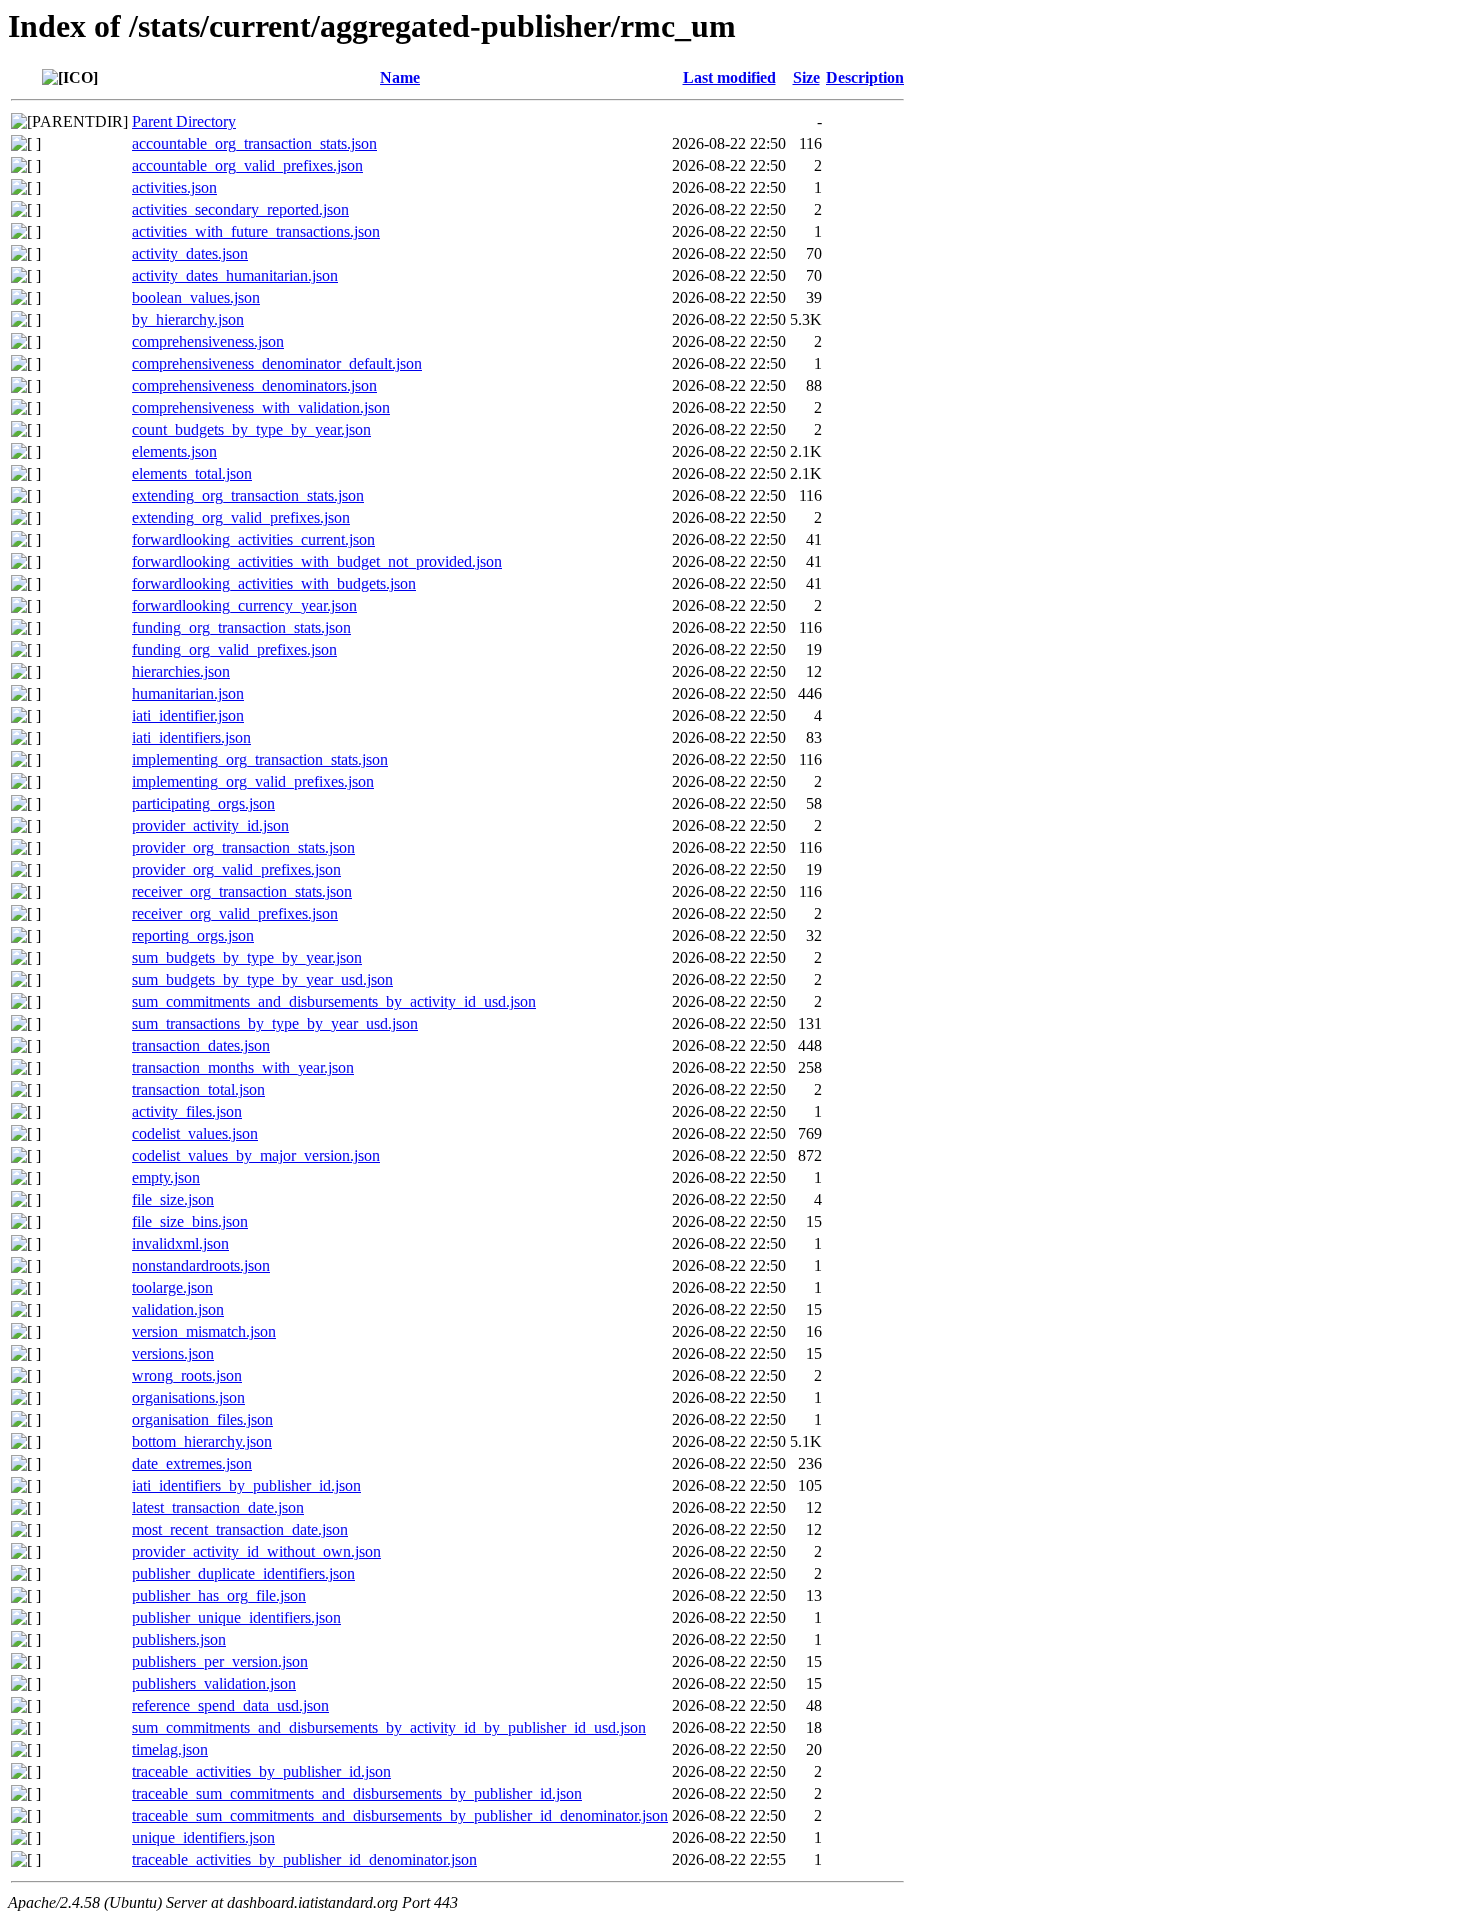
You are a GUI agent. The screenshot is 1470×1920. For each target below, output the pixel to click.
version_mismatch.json (204, 1331)
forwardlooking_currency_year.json (244, 605)
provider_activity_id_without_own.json (256, 1551)
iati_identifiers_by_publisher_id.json (246, 1485)
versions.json (173, 1353)
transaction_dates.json (201, 1045)
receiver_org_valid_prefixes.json (235, 913)
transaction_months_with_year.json (243, 1067)
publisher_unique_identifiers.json (236, 1617)
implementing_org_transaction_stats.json (260, 759)
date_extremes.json (192, 1463)
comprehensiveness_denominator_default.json (277, 363)
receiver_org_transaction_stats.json (242, 891)
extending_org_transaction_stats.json (248, 495)
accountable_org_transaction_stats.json (254, 143)
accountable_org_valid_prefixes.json (247, 165)
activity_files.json (187, 1111)
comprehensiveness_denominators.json (254, 385)
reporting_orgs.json (193, 935)
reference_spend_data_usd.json (230, 1705)
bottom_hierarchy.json (202, 1441)
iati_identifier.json (188, 715)
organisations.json (188, 1397)
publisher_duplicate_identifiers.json (243, 1573)
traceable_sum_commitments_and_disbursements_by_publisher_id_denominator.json (400, 1815)
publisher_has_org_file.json (219, 1595)
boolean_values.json (196, 297)
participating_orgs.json (203, 803)
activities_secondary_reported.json (240, 209)
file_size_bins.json (190, 1221)
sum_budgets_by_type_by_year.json (247, 957)
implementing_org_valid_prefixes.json (253, 781)
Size (806, 77)
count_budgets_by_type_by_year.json (251, 429)
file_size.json (173, 1199)
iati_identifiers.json (191, 737)
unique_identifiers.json (203, 1837)
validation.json (178, 1309)
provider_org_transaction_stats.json (243, 847)
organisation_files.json (202, 1419)
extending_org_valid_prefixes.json (241, 517)
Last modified (729, 77)
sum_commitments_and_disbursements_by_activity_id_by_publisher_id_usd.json (389, 1727)
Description (865, 77)
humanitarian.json (188, 693)
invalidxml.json (180, 1243)
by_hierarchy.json (188, 319)
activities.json (174, 187)
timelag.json (170, 1749)
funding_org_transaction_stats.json (241, 627)
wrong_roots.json (187, 1375)
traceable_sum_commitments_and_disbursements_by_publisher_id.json (357, 1793)
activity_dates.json (190, 253)
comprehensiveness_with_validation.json (261, 407)
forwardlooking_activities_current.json (253, 539)
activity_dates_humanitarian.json (235, 275)
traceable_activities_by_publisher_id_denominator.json (304, 1859)
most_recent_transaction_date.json (240, 1529)
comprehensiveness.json (208, 341)
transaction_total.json (198, 1089)
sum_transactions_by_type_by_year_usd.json (275, 1023)
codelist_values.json (195, 1133)
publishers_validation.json (214, 1683)
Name (400, 77)
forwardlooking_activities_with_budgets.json (274, 583)
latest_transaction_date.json (218, 1507)
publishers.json (179, 1639)
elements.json (174, 451)
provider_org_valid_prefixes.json (236, 869)
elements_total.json (192, 473)
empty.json (166, 1177)
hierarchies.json (181, 671)
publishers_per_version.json (220, 1661)
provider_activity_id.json (210, 825)
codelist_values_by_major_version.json (256, 1155)
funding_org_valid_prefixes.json (234, 649)
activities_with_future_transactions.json (256, 231)
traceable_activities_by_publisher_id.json (261, 1771)
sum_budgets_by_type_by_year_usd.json (262, 979)
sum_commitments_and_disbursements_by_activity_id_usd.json (334, 1001)
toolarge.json (172, 1287)
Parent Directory (184, 121)
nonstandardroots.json (201, 1265)
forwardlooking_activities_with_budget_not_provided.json (317, 561)
